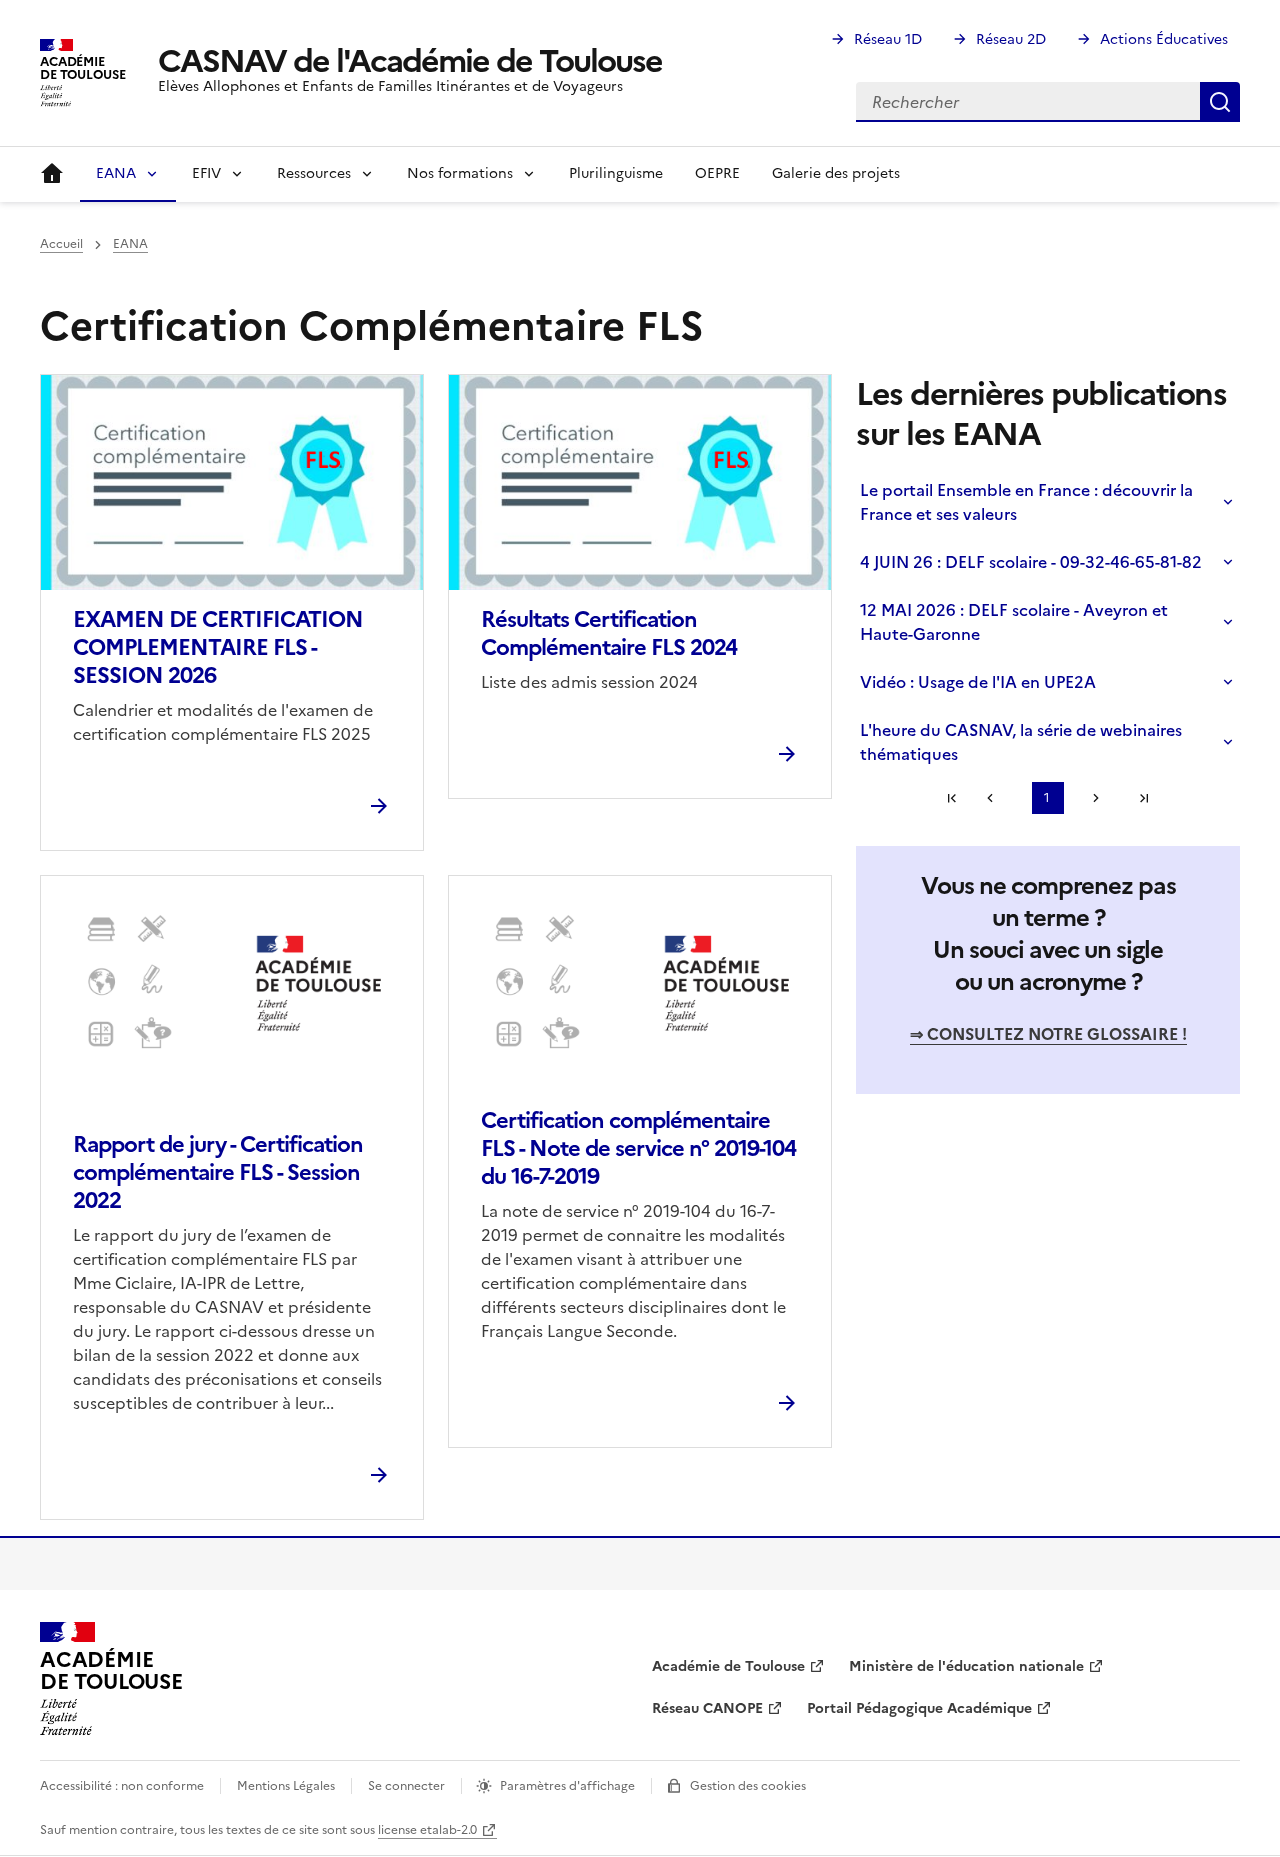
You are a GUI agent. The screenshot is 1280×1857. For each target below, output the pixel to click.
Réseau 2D (1011, 39)
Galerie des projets (836, 173)
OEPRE (717, 173)
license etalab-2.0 (427, 1830)
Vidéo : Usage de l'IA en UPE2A (978, 682)
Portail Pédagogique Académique (919, 1708)
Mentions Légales (286, 1786)
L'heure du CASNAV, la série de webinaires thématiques (1021, 742)
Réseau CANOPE (707, 1708)
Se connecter (406, 1786)
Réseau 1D (888, 39)
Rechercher (1220, 102)
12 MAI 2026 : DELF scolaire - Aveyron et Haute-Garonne (1014, 622)
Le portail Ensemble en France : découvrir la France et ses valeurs (1026, 502)
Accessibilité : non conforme (122, 1786)
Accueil (52, 174)
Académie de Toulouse (728, 1666)
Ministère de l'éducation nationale (966, 1666)
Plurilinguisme (616, 173)
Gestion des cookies (748, 1786)
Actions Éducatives (1164, 39)
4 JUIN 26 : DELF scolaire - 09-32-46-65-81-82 (1031, 562)
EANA (130, 244)
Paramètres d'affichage (567, 1786)
